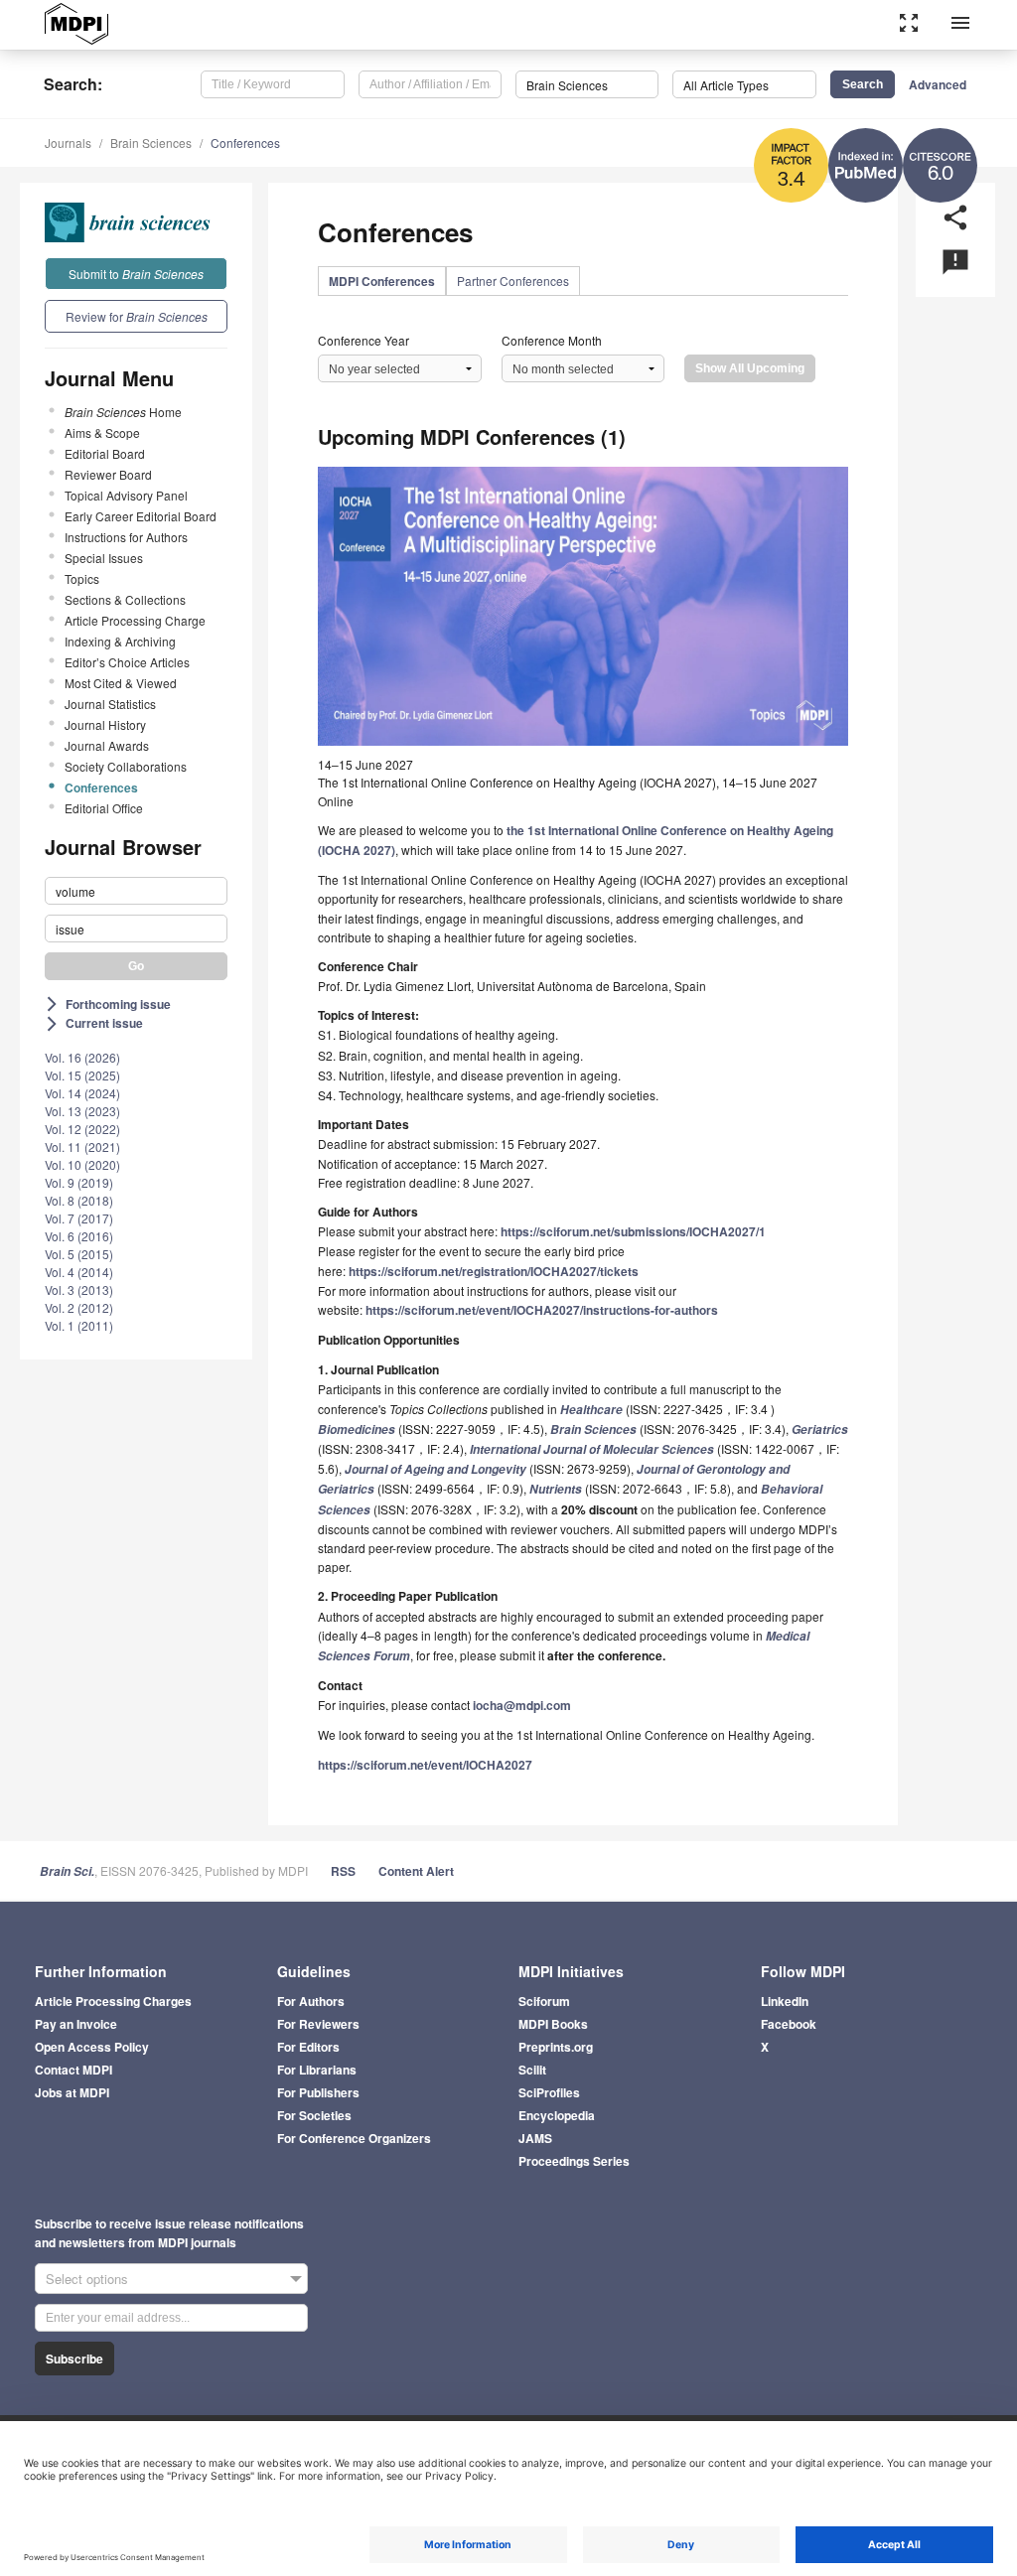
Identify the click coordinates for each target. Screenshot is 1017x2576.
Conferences (245, 143)
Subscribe (74, 2359)
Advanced (938, 84)
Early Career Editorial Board (141, 516)
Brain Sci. (67, 1871)
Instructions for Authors (126, 537)
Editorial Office (104, 808)
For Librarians (317, 2070)
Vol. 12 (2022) (82, 1129)
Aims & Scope (102, 432)
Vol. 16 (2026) (82, 1057)
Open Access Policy (92, 2047)
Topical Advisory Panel (126, 495)
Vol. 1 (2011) (79, 1325)
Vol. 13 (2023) (82, 1111)
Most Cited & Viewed (121, 683)
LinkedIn (785, 2001)
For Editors (308, 2047)
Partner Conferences (513, 281)
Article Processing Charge (135, 620)
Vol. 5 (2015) (79, 1254)
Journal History (105, 724)
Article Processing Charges (113, 2001)
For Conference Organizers (354, 2138)
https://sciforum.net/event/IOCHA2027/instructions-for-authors (542, 1310)
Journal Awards (107, 745)
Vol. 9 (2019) (79, 1182)
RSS (343, 1871)
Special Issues (104, 558)
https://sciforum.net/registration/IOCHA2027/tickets (494, 1271)
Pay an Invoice (76, 2024)
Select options (87, 2279)
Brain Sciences (151, 143)
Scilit (532, 2070)
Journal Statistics (110, 704)
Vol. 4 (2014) (79, 1272)
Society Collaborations (126, 766)
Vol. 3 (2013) (79, 1289)
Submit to (136, 274)
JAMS (535, 2138)
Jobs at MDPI (72, 2092)
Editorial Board (105, 453)
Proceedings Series (574, 2161)
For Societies (314, 2115)
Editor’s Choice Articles (127, 662)
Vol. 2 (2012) (79, 1307)
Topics (82, 578)
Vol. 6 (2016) (79, 1236)
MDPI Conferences (382, 281)
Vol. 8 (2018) (79, 1200)
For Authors (311, 2001)
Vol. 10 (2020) (82, 1164)
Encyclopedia (557, 2115)
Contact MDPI (73, 2070)
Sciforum (544, 2001)
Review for (137, 316)
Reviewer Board (108, 474)
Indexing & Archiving (120, 641)
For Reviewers (318, 2024)
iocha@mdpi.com (522, 1705)
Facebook (789, 2024)
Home (123, 412)
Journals (68, 143)
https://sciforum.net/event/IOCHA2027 (425, 1765)
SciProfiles (549, 2092)
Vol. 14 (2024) (82, 1093)
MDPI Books (553, 2024)
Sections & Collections (125, 599)
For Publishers (318, 2092)
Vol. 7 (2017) (79, 1218)
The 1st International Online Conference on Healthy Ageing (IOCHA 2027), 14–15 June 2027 (568, 782)
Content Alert (416, 1871)
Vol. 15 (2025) (82, 1075)
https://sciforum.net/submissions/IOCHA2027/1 (633, 1231)
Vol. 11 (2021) (82, 1146)
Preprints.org (556, 2047)
